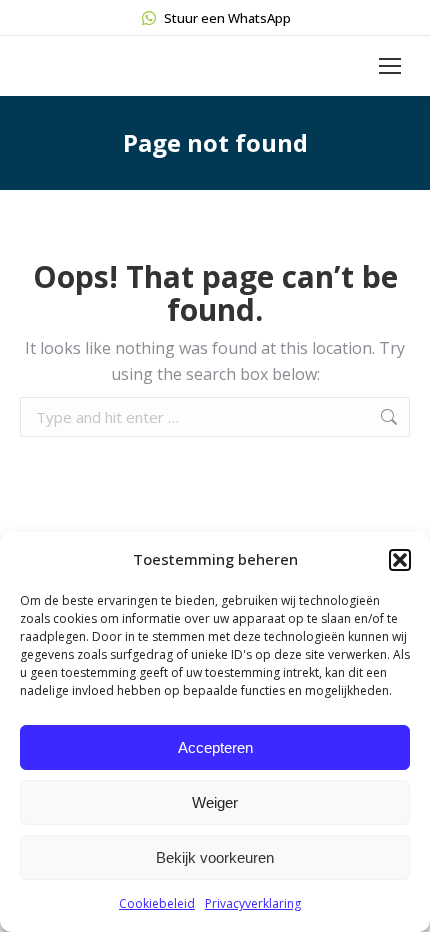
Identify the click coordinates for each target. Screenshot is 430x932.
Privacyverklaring (253, 903)
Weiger (215, 802)
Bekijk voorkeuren (215, 857)
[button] (400, 560)
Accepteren (215, 747)
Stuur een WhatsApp (227, 18)
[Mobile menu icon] (390, 66)
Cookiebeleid (157, 903)
